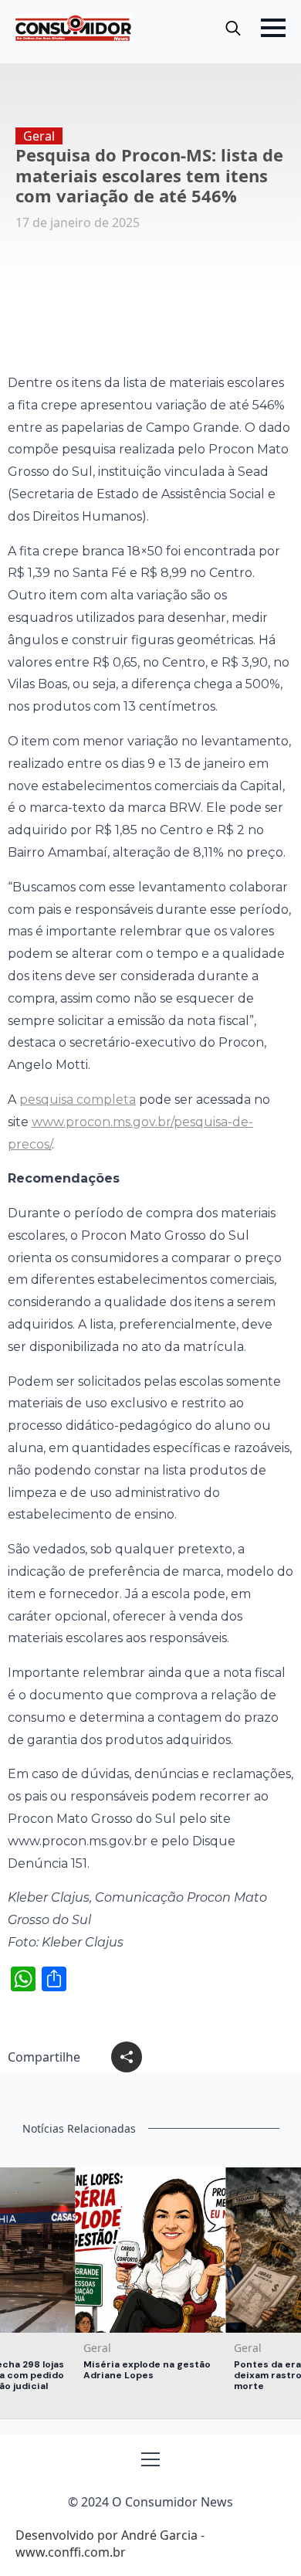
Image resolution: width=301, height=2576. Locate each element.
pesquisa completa (78, 1100)
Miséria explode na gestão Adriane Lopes (147, 2370)
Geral (39, 136)
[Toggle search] (233, 28)
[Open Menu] (273, 28)
